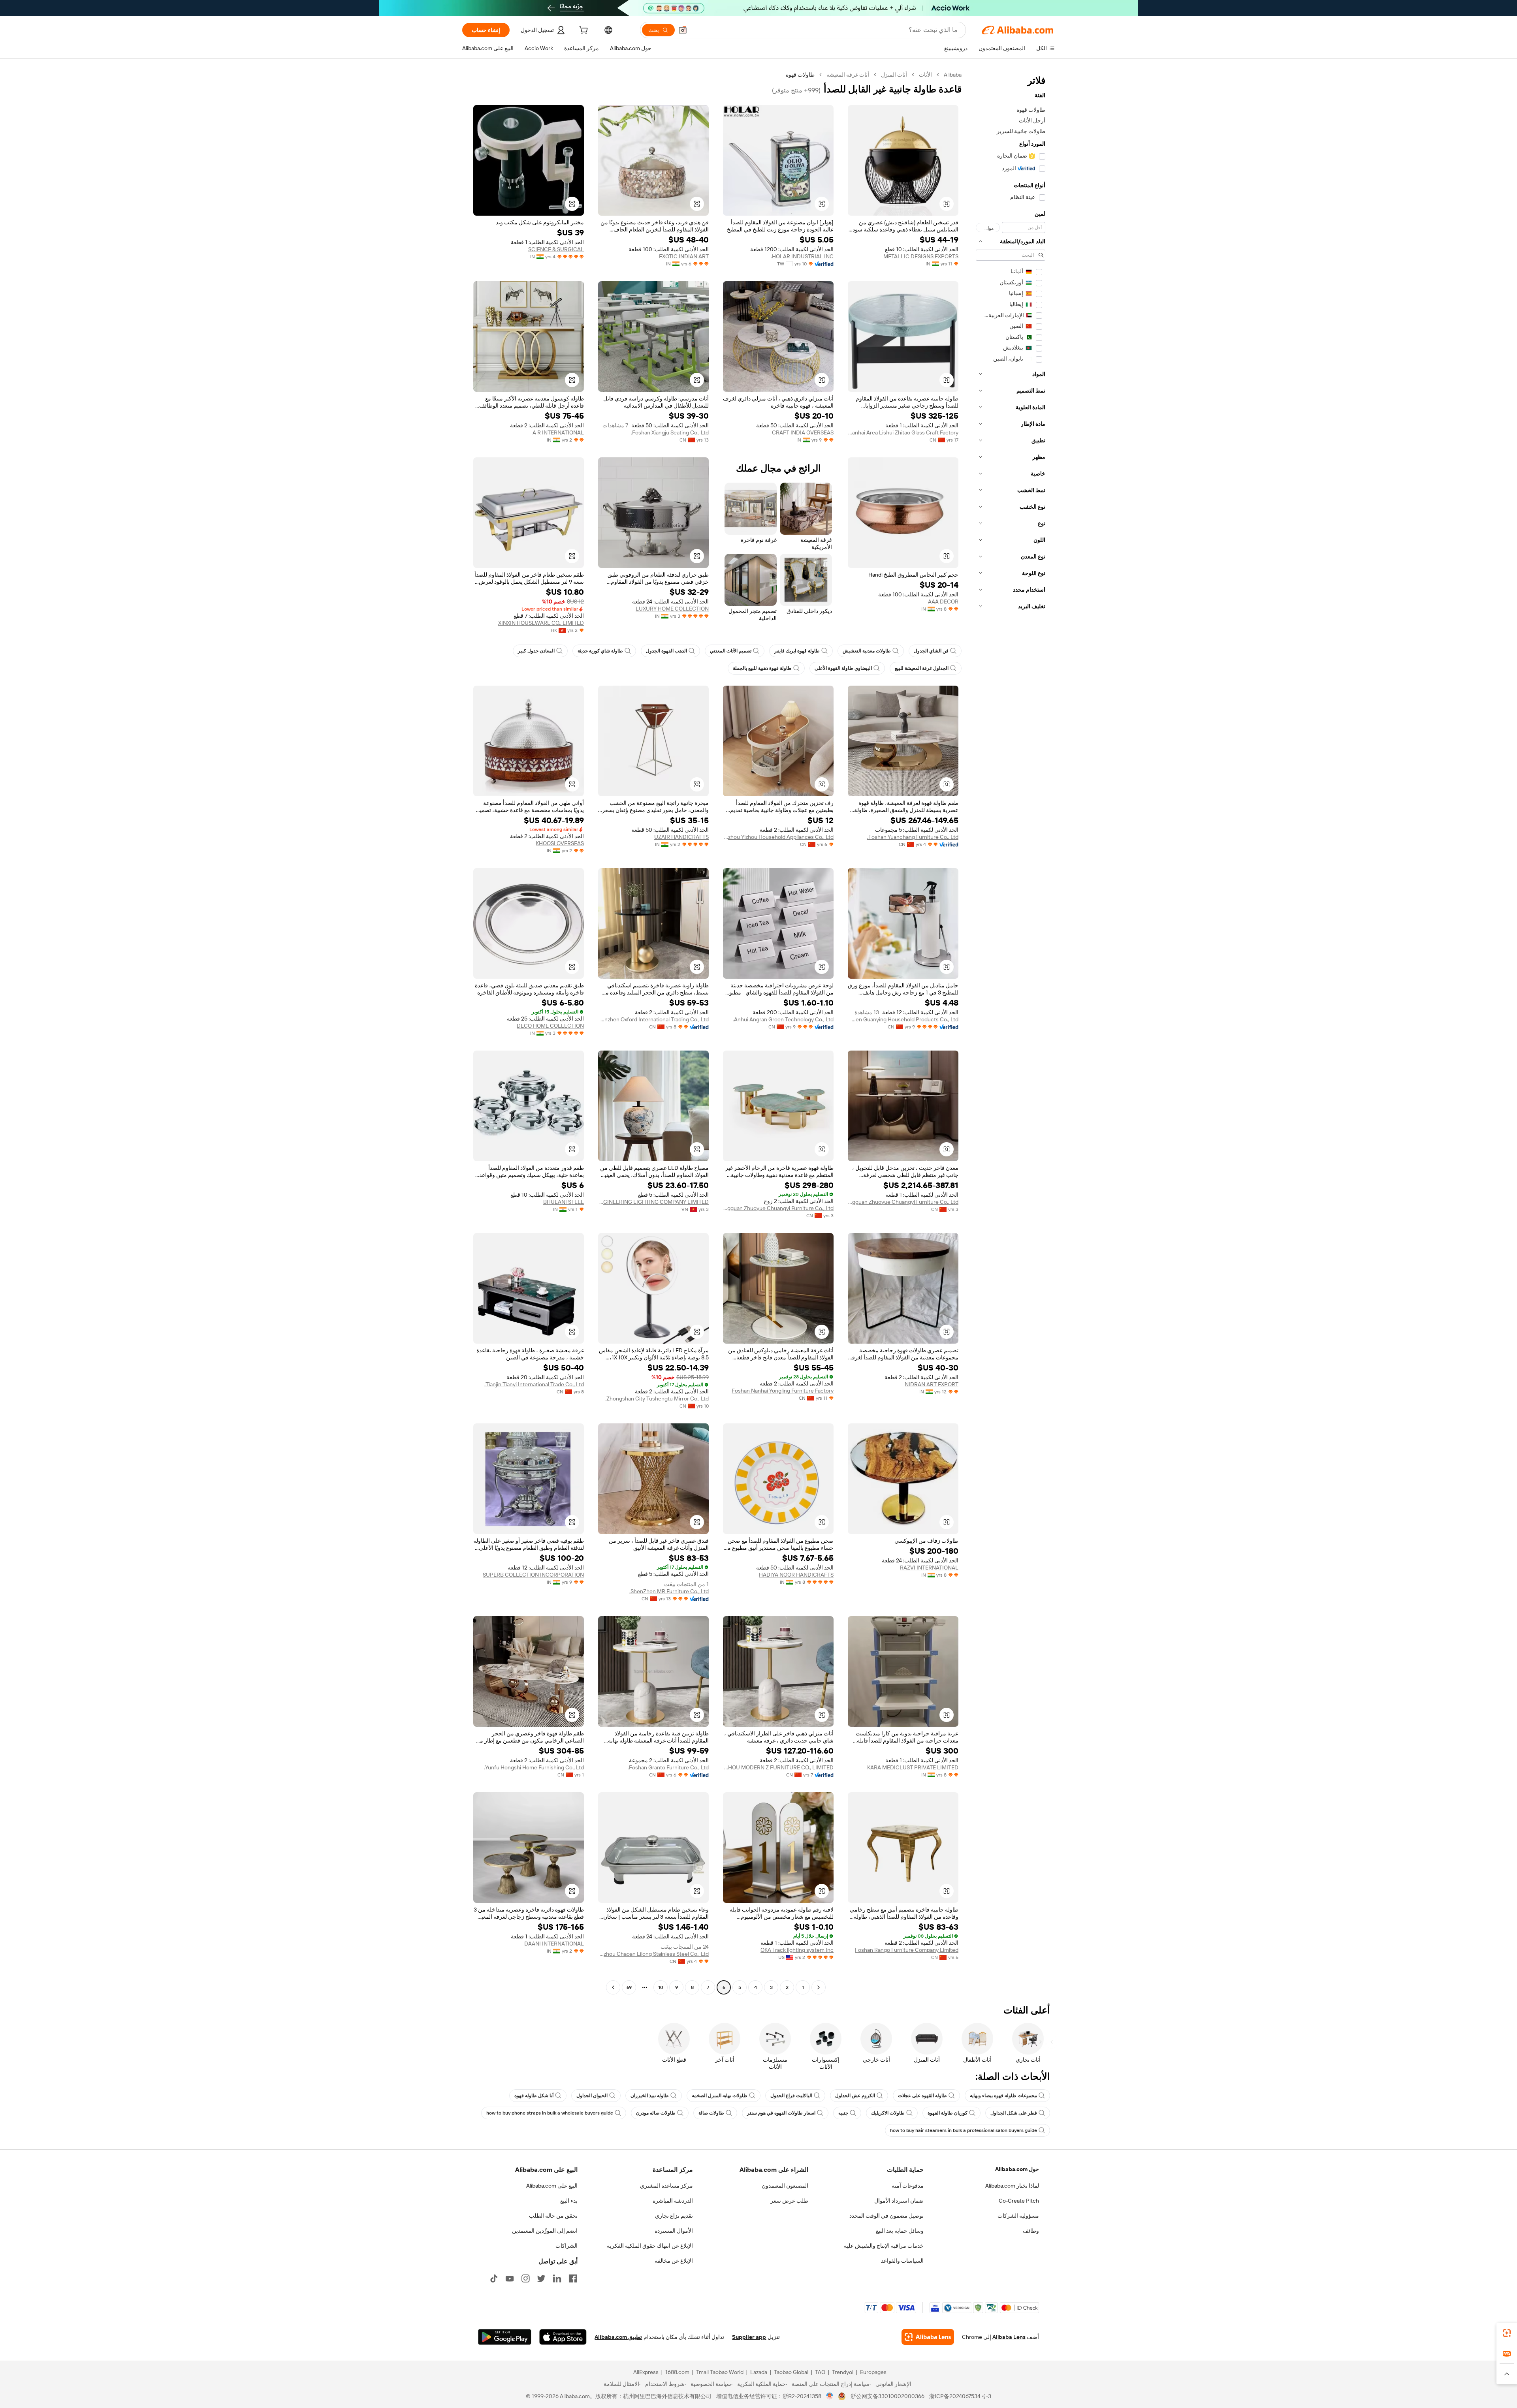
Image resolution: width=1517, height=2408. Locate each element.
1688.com (677, 2372)
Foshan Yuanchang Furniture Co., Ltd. (913, 837)
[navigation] (1011, 1032)
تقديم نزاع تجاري (674, 2216)
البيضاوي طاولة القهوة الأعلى (843, 668)
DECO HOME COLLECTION (550, 1026)
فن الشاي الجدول (931, 651)
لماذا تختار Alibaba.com (1012, 2186)
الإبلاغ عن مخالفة (674, 2261)
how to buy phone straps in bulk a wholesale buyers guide (550, 2113)
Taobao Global (791, 2372)
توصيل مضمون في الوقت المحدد (886, 2216)
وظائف (1031, 2231)
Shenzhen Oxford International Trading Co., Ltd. (653, 1019)
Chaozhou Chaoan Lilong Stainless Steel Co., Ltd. (653, 1954)
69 (629, 1987)
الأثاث (925, 75)
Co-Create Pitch (1019, 2201)
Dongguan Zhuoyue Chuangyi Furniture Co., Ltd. (903, 1202)
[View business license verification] (830, 2396)
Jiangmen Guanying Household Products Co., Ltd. (903, 1019)
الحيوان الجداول (592, 2096)
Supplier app (749, 2337)
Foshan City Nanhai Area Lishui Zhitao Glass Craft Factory (903, 432)
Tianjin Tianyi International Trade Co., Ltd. (534, 1384)
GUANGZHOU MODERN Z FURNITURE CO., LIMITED (778, 1767)
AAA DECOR (943, 602)
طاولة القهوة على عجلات (922, 2096)
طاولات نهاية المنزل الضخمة (720, 2096)
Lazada (759, 2372)
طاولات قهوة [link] (800, 75)
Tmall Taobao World (720, 2372)
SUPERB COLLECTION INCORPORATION (533, 1575)
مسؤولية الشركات (1018, 2216)
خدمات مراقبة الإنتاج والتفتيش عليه (884, 2246)
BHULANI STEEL (564, 1202)
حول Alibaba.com (1017, 2169)
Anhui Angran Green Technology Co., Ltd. (783, 1019)
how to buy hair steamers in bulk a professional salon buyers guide (964, 2130)
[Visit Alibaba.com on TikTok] (494, 2278)
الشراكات (567, 2246)
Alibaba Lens (1009, 2337)
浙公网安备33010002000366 (887, 2396)
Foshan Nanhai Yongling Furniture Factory (783, 1391)
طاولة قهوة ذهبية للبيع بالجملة (762, 668)
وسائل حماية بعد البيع (900, 2231)
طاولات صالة (711, 2113)
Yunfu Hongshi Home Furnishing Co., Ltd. (534, 1767)
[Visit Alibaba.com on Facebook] (573, 2278)
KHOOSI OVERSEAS (560, 843)
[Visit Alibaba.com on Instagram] (525, 2278)
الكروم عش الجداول (855, 2096)
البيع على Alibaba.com (552, 2186)
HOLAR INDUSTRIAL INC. (802, 256)
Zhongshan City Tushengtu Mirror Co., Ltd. (657, 1399)
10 (661, 1987)
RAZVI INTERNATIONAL (929, 1568)
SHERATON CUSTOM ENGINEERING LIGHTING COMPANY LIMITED (653, 1202)
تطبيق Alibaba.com (618, 2337)
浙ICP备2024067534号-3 (960, 2396)
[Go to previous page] (819, 1987)
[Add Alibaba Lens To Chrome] (928, 2337)
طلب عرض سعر (789, 2201)
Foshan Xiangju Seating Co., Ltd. (670, 432)
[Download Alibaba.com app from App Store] (563, 2337)
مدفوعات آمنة (908, 2186)
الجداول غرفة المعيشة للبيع (922, 668)
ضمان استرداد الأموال (899, 2201)
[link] (1507, 2333)
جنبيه (843, 2113)
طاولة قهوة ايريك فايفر (797, 651)
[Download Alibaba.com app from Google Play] (505, 2337)
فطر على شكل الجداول (1014, 2113)
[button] (683, 30)
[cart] (583, 31)
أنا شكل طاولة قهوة (534, 2096)
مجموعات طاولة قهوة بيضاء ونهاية (1003, 2096)
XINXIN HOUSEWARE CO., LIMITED (541, 623)
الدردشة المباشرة (673, 2201)
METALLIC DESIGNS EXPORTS (921, 256)
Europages (873, 2372)
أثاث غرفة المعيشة (848, 75)
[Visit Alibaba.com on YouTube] (510, 2278)
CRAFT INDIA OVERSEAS (803, 432)
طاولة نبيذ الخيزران (650, 2096)
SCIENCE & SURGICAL (556, 249)
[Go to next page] (613, 1987)
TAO (820, 2372)
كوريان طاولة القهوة (948, 2113)
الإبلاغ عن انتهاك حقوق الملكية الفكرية (650, 2246)
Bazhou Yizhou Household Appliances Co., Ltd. (778, 837)
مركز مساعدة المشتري (666, 2186)
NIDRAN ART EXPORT (932, 1384)
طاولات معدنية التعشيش (867, 651)
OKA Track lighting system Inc (797, 1950)
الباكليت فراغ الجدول (791, 2096)
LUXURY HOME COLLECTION (672, 609)
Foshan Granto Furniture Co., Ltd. (668, 1767)
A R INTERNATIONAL (558, 432)
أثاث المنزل (894, 75)
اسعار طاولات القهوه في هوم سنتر (781, 2113)
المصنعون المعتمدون (785, 2186)
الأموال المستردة (674, 2231)
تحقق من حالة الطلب (553, 2216)
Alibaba (953, 75)
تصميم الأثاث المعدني (731, 651)
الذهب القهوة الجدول (666, 651)
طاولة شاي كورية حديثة (600, 651)
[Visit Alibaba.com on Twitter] (541, 2278)
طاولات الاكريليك (888, 2113)
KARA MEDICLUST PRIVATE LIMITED (913, 1767)
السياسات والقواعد (902, 2261)
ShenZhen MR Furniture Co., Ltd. (669, 1591)
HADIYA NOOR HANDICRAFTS (796, 1575)
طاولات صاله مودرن (656, 2113)
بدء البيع (569, 2201)
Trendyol (843, 2372)
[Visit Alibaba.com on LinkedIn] (557, 2278)
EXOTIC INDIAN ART (684, 256)
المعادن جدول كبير (536, 651)
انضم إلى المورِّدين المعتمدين (545, 2231)
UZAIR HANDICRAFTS (681, 837)
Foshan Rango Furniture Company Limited (907, 1950)
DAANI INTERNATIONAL (554, 1944)
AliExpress (646, 2372)
